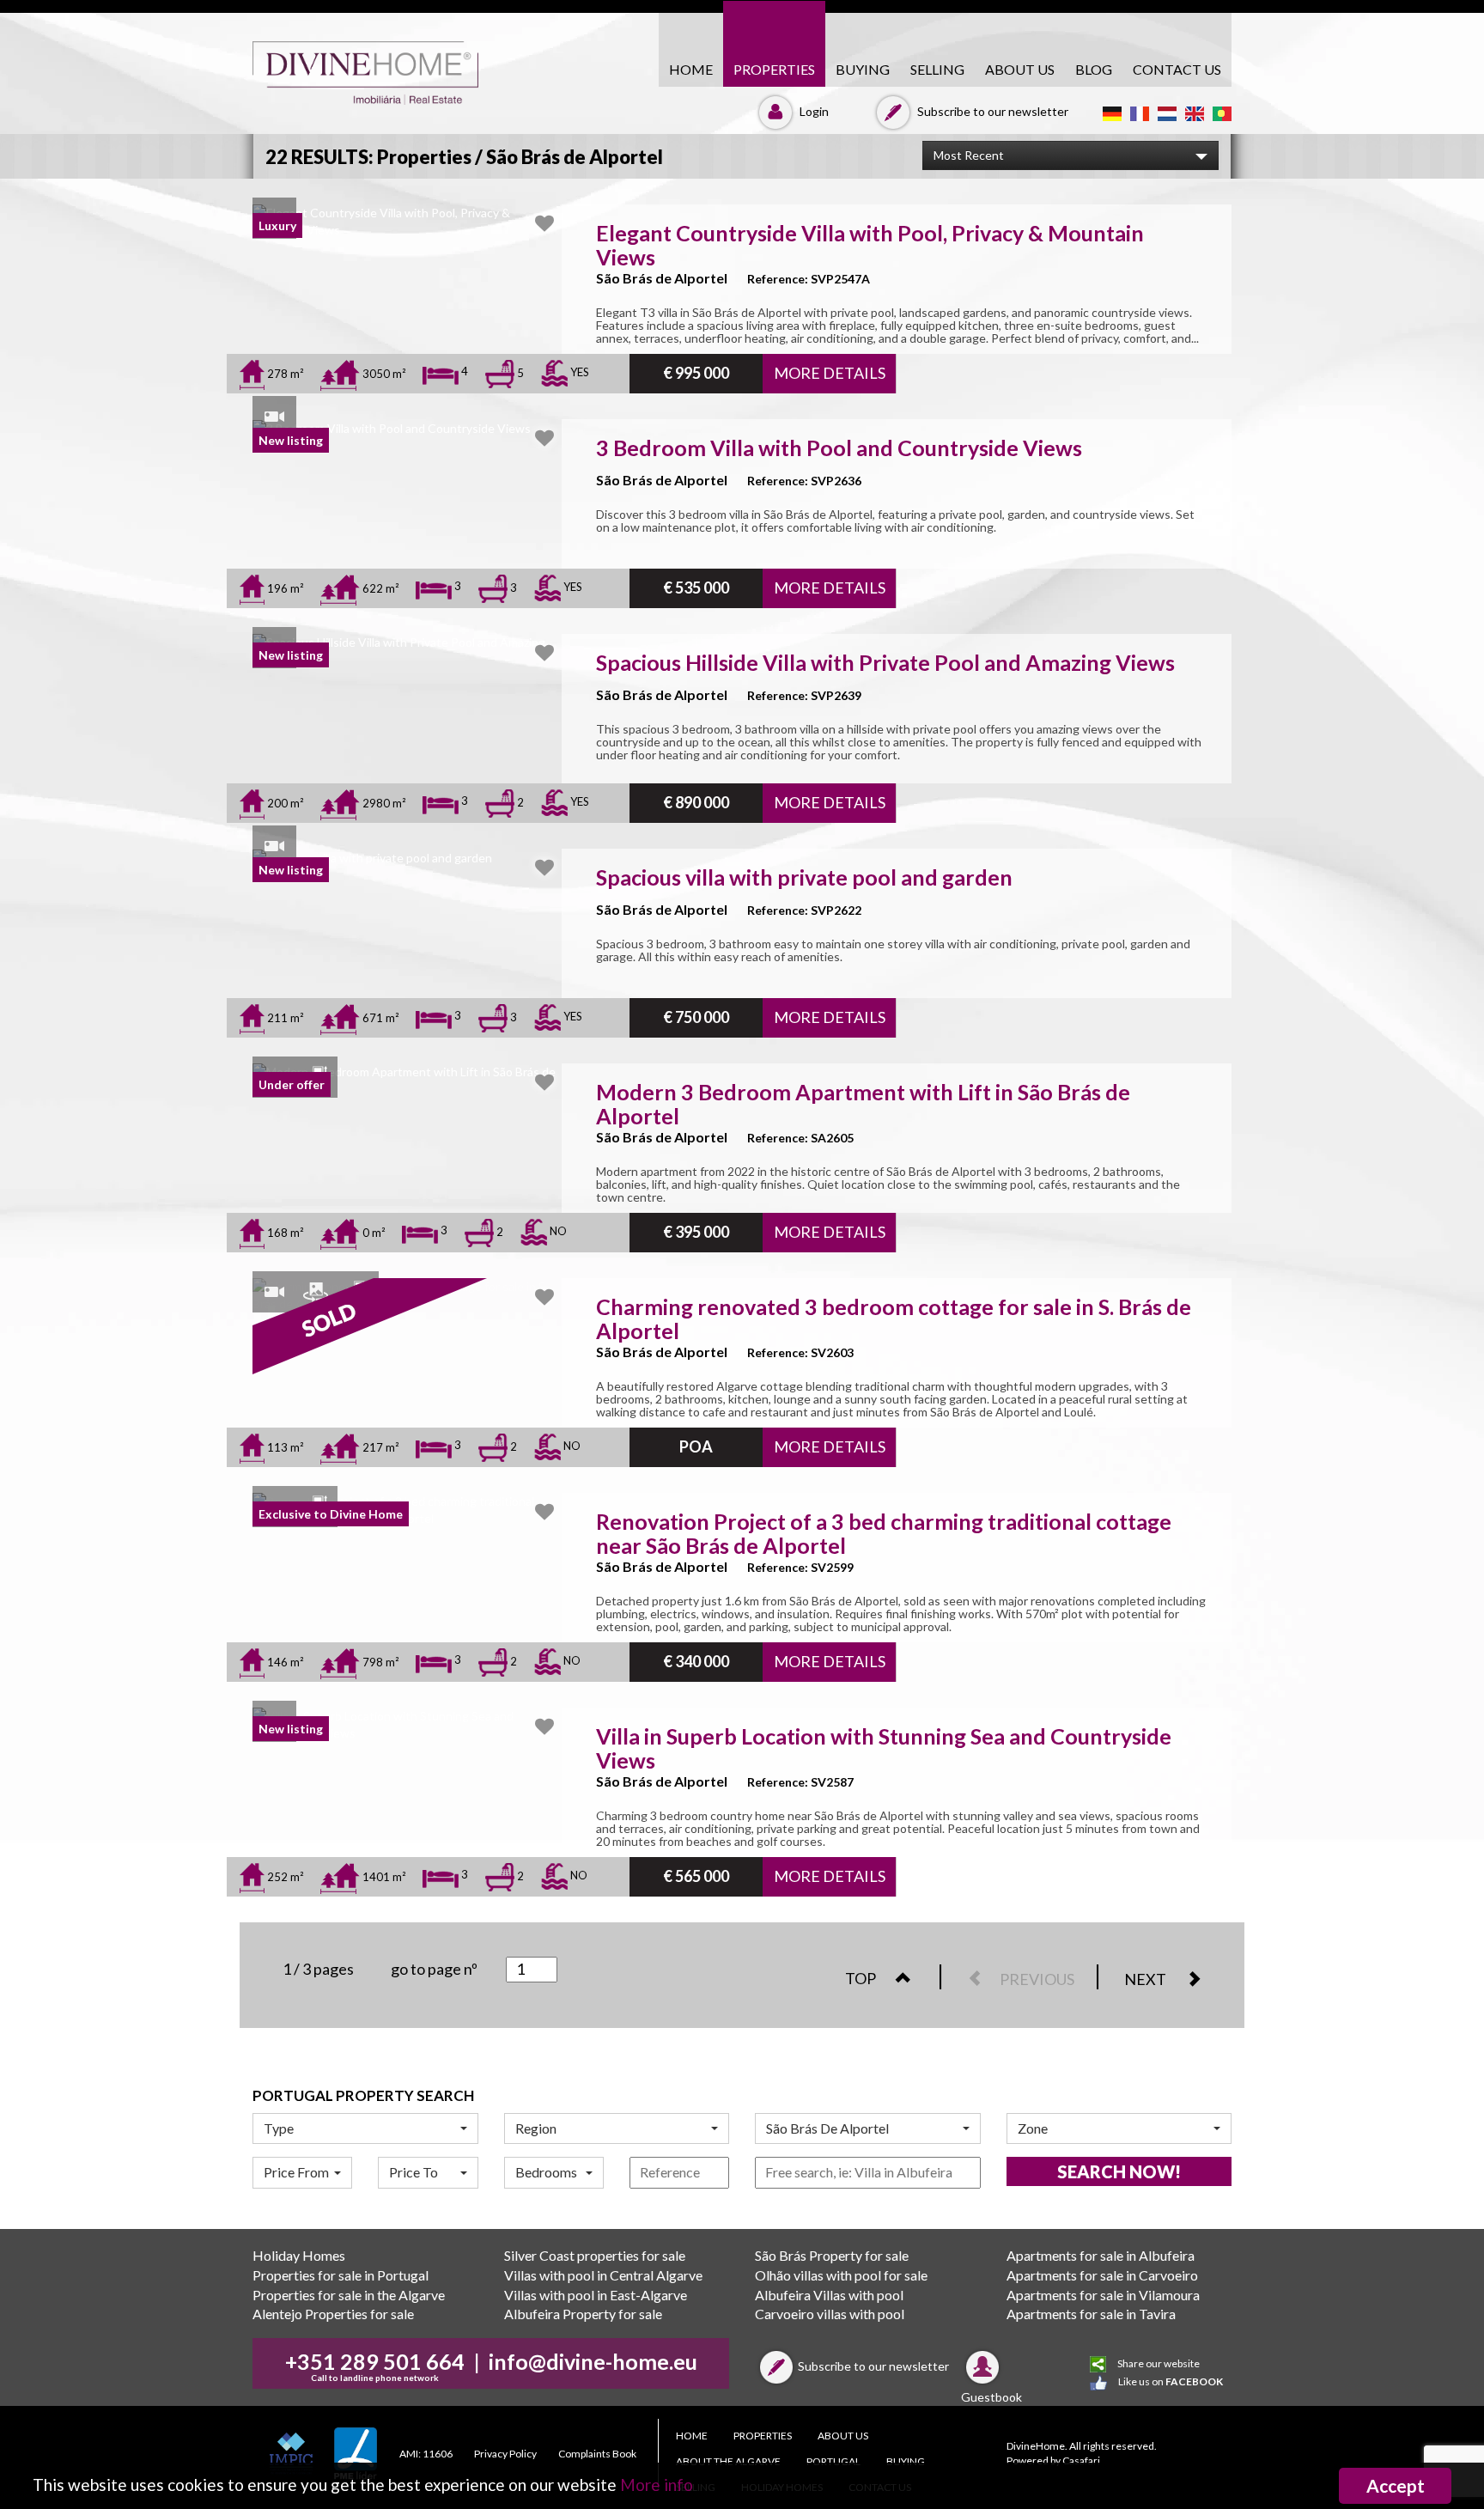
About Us (1020, 69)
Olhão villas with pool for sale (841, 2275)
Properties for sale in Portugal (341, 2275)
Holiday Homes (299, 2255)
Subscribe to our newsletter (991, 111)
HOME (691, 69)
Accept (1396, 2485)
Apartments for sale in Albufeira (1101, 2255)
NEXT (1146, 1979)
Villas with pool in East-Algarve (596, 2295)
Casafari (1081, 2460)
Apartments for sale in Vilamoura (1103, 2295)
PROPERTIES (774, 69)
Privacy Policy (505, 2454)
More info (657, 2485)
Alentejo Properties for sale (333, 2314)
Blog (1094, 69)
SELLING (937, 69)
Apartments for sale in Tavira (1091, 2314)
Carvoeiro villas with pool (830, 2314)
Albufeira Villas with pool (829, 2295)
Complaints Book (597, 2454)
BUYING (863, 69)
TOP (862, 1978)
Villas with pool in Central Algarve (603, 2275)
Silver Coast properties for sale (595, 2255)
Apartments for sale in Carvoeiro (1102, 2275)
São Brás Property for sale (832, 2255)
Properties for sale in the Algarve (349, 2295)
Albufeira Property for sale (583, 2314)
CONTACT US (1177, 69)
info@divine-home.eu (593, 2361)
